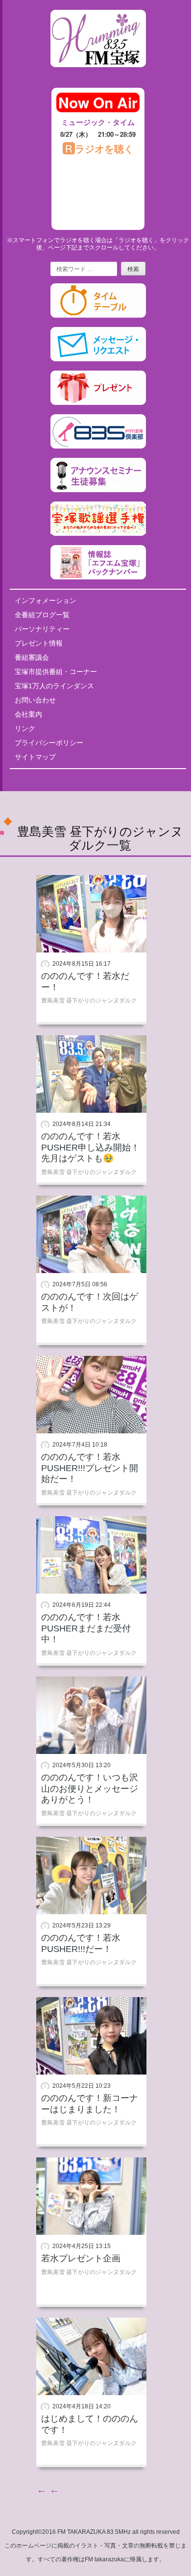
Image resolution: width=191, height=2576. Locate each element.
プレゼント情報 (39, 643)
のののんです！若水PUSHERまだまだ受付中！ (86, 1628)
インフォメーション (46, 600)
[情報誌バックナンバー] (98, 577)
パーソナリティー (42, 629)
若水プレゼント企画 (81, 2258)
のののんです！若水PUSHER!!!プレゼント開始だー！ (90, 1468)
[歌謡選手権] (98, 534)
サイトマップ (35, 757)
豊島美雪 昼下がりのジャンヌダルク (89, 1000)
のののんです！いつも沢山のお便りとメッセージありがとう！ (90, 1788)
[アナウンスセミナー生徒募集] (98, 490)
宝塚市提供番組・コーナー (56, 672)
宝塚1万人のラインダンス (54, 686)
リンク (25, 728)
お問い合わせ (35, 700)
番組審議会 (32, 657)
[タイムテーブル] (98, 316)
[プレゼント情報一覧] (98, 403)
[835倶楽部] (98, 447)
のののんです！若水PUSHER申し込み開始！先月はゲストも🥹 (90, 1147)
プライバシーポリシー (49, 743)
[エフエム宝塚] (98, 75)
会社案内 (28, 714)
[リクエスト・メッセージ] (98, 359)
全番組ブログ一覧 (42, 615)
